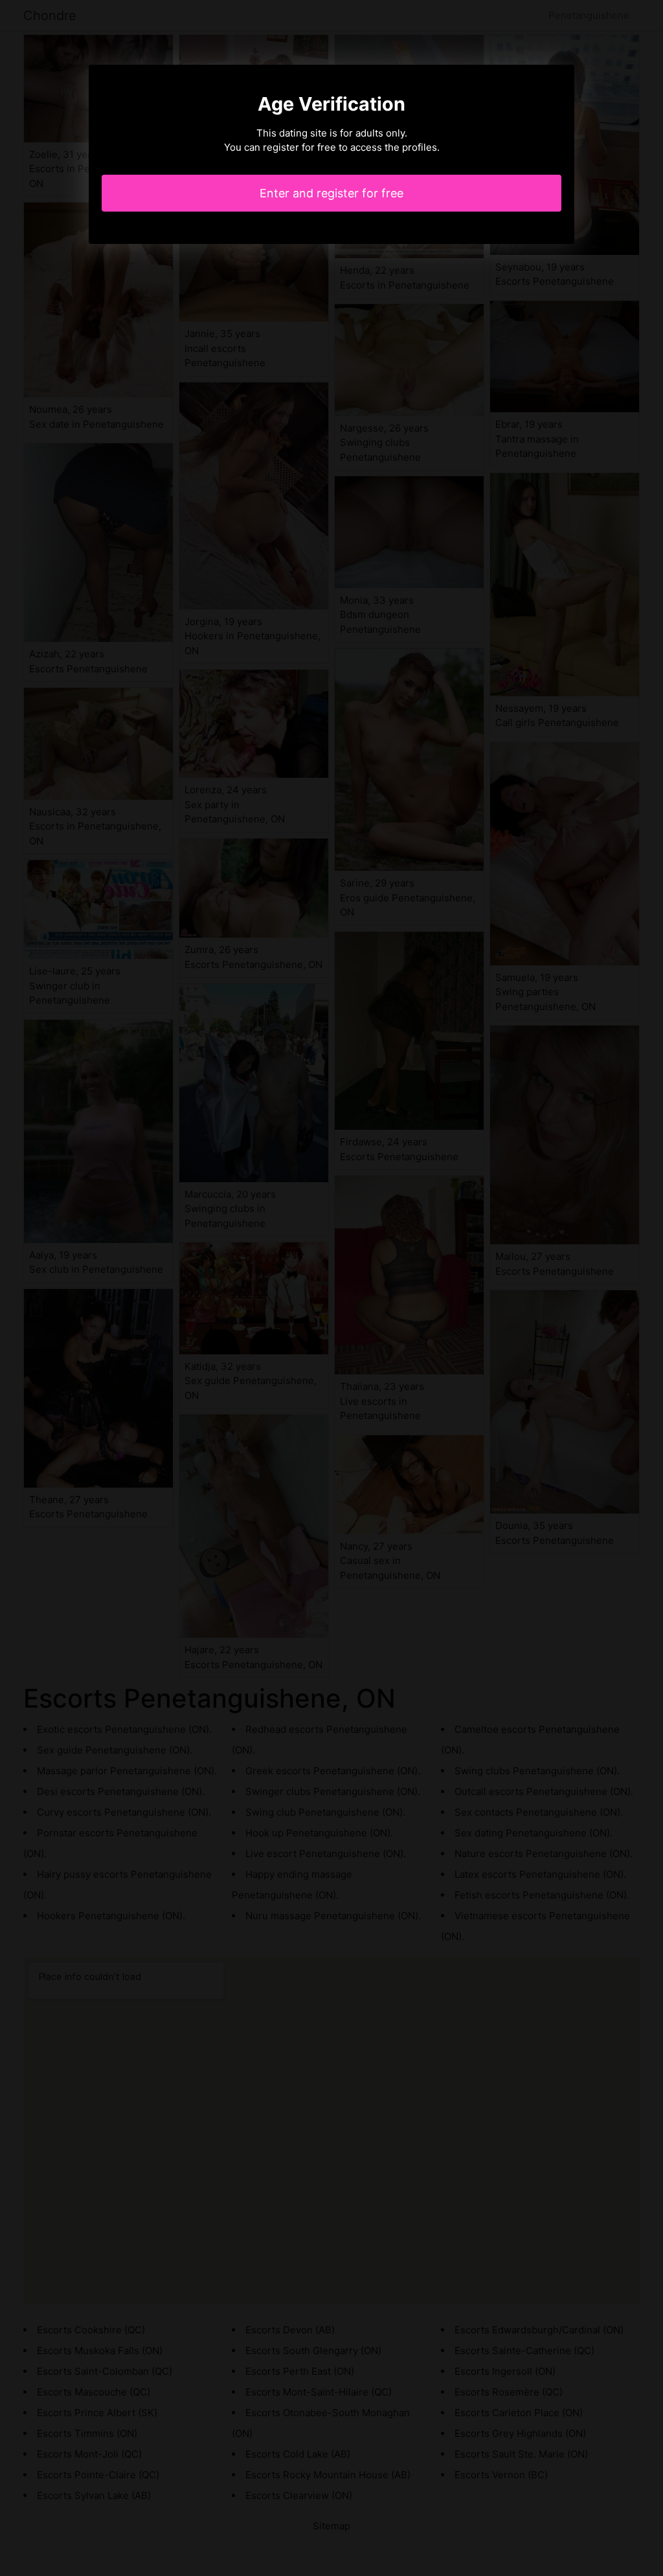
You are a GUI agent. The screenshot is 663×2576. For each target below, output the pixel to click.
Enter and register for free (331, 193)
